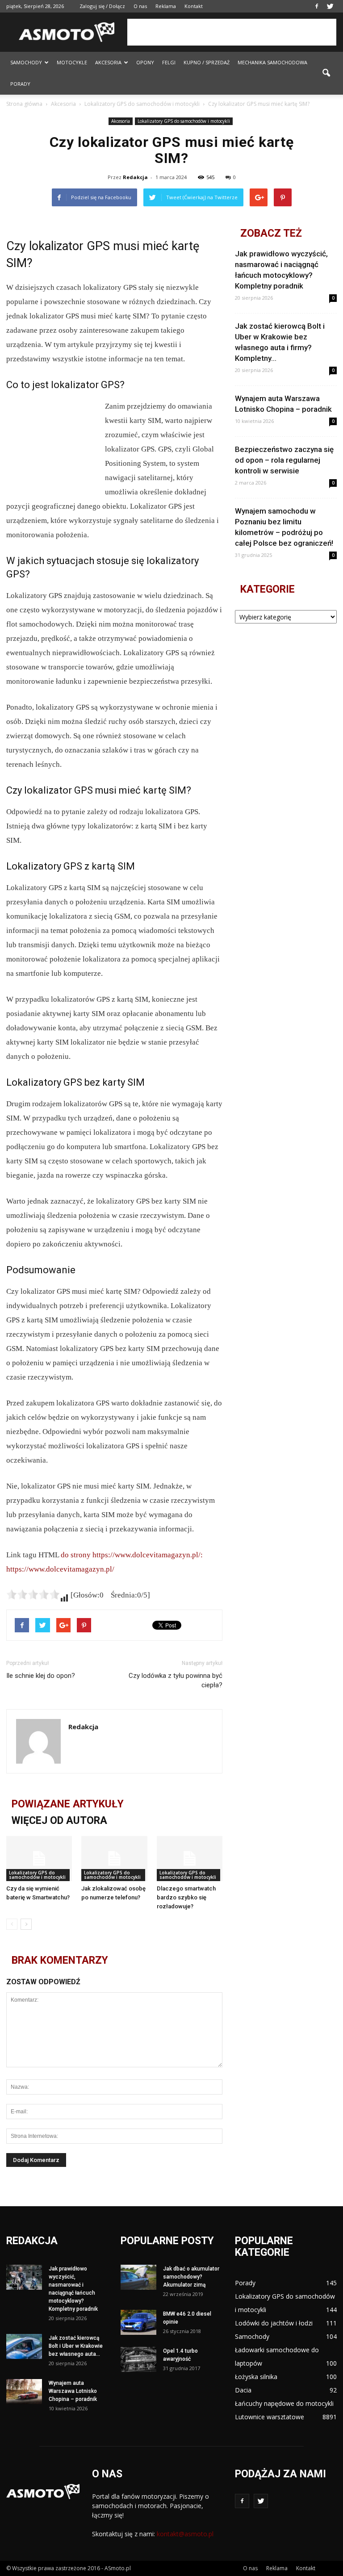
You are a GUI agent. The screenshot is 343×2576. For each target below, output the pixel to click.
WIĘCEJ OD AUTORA (59, 1821)
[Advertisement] (232, 32)
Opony (145, 62)
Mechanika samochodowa (272, 62)
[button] (326, 73)
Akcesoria (108, 62)
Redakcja (135, 177)
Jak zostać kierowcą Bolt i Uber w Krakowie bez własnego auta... (76, 2346)
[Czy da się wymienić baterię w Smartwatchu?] (39, 1859)
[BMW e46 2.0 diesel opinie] (138, 2322)
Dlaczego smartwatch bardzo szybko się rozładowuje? (186, 1897)
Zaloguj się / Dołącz (102, 6)
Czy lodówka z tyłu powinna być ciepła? (176, 1680)
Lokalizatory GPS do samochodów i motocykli (184, 121)
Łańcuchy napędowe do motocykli (284, 2403)
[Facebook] (317, 6)
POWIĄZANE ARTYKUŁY (68, 1804)
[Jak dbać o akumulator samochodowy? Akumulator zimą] (138, 2277)
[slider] (33, 1594)
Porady (20, 84)
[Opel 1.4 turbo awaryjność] (138, 2359)
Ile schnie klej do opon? (41, 1676)
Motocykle (72, 62)
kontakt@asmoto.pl (185, 2534)
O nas (140, 6)
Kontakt (194, 6)
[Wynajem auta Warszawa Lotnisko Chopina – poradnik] (24, 2392)
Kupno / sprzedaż (207, 62)
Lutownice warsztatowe (270, 2417)
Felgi (169, 62)
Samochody (26, 62)
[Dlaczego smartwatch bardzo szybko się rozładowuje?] (190, 1859)
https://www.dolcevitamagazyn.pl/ (60, 1569)
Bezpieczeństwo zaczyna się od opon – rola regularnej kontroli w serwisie (284, 460)
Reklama (166, 6)
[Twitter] (330, 6)
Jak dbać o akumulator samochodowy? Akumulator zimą (191, 2277)
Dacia (243, 2390)
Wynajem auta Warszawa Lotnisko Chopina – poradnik (73, 2391)
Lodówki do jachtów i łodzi (274, 2323)
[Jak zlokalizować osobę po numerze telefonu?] (114, 1859)
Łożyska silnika (256, 2377)
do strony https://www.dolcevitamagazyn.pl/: (132, 1555)
